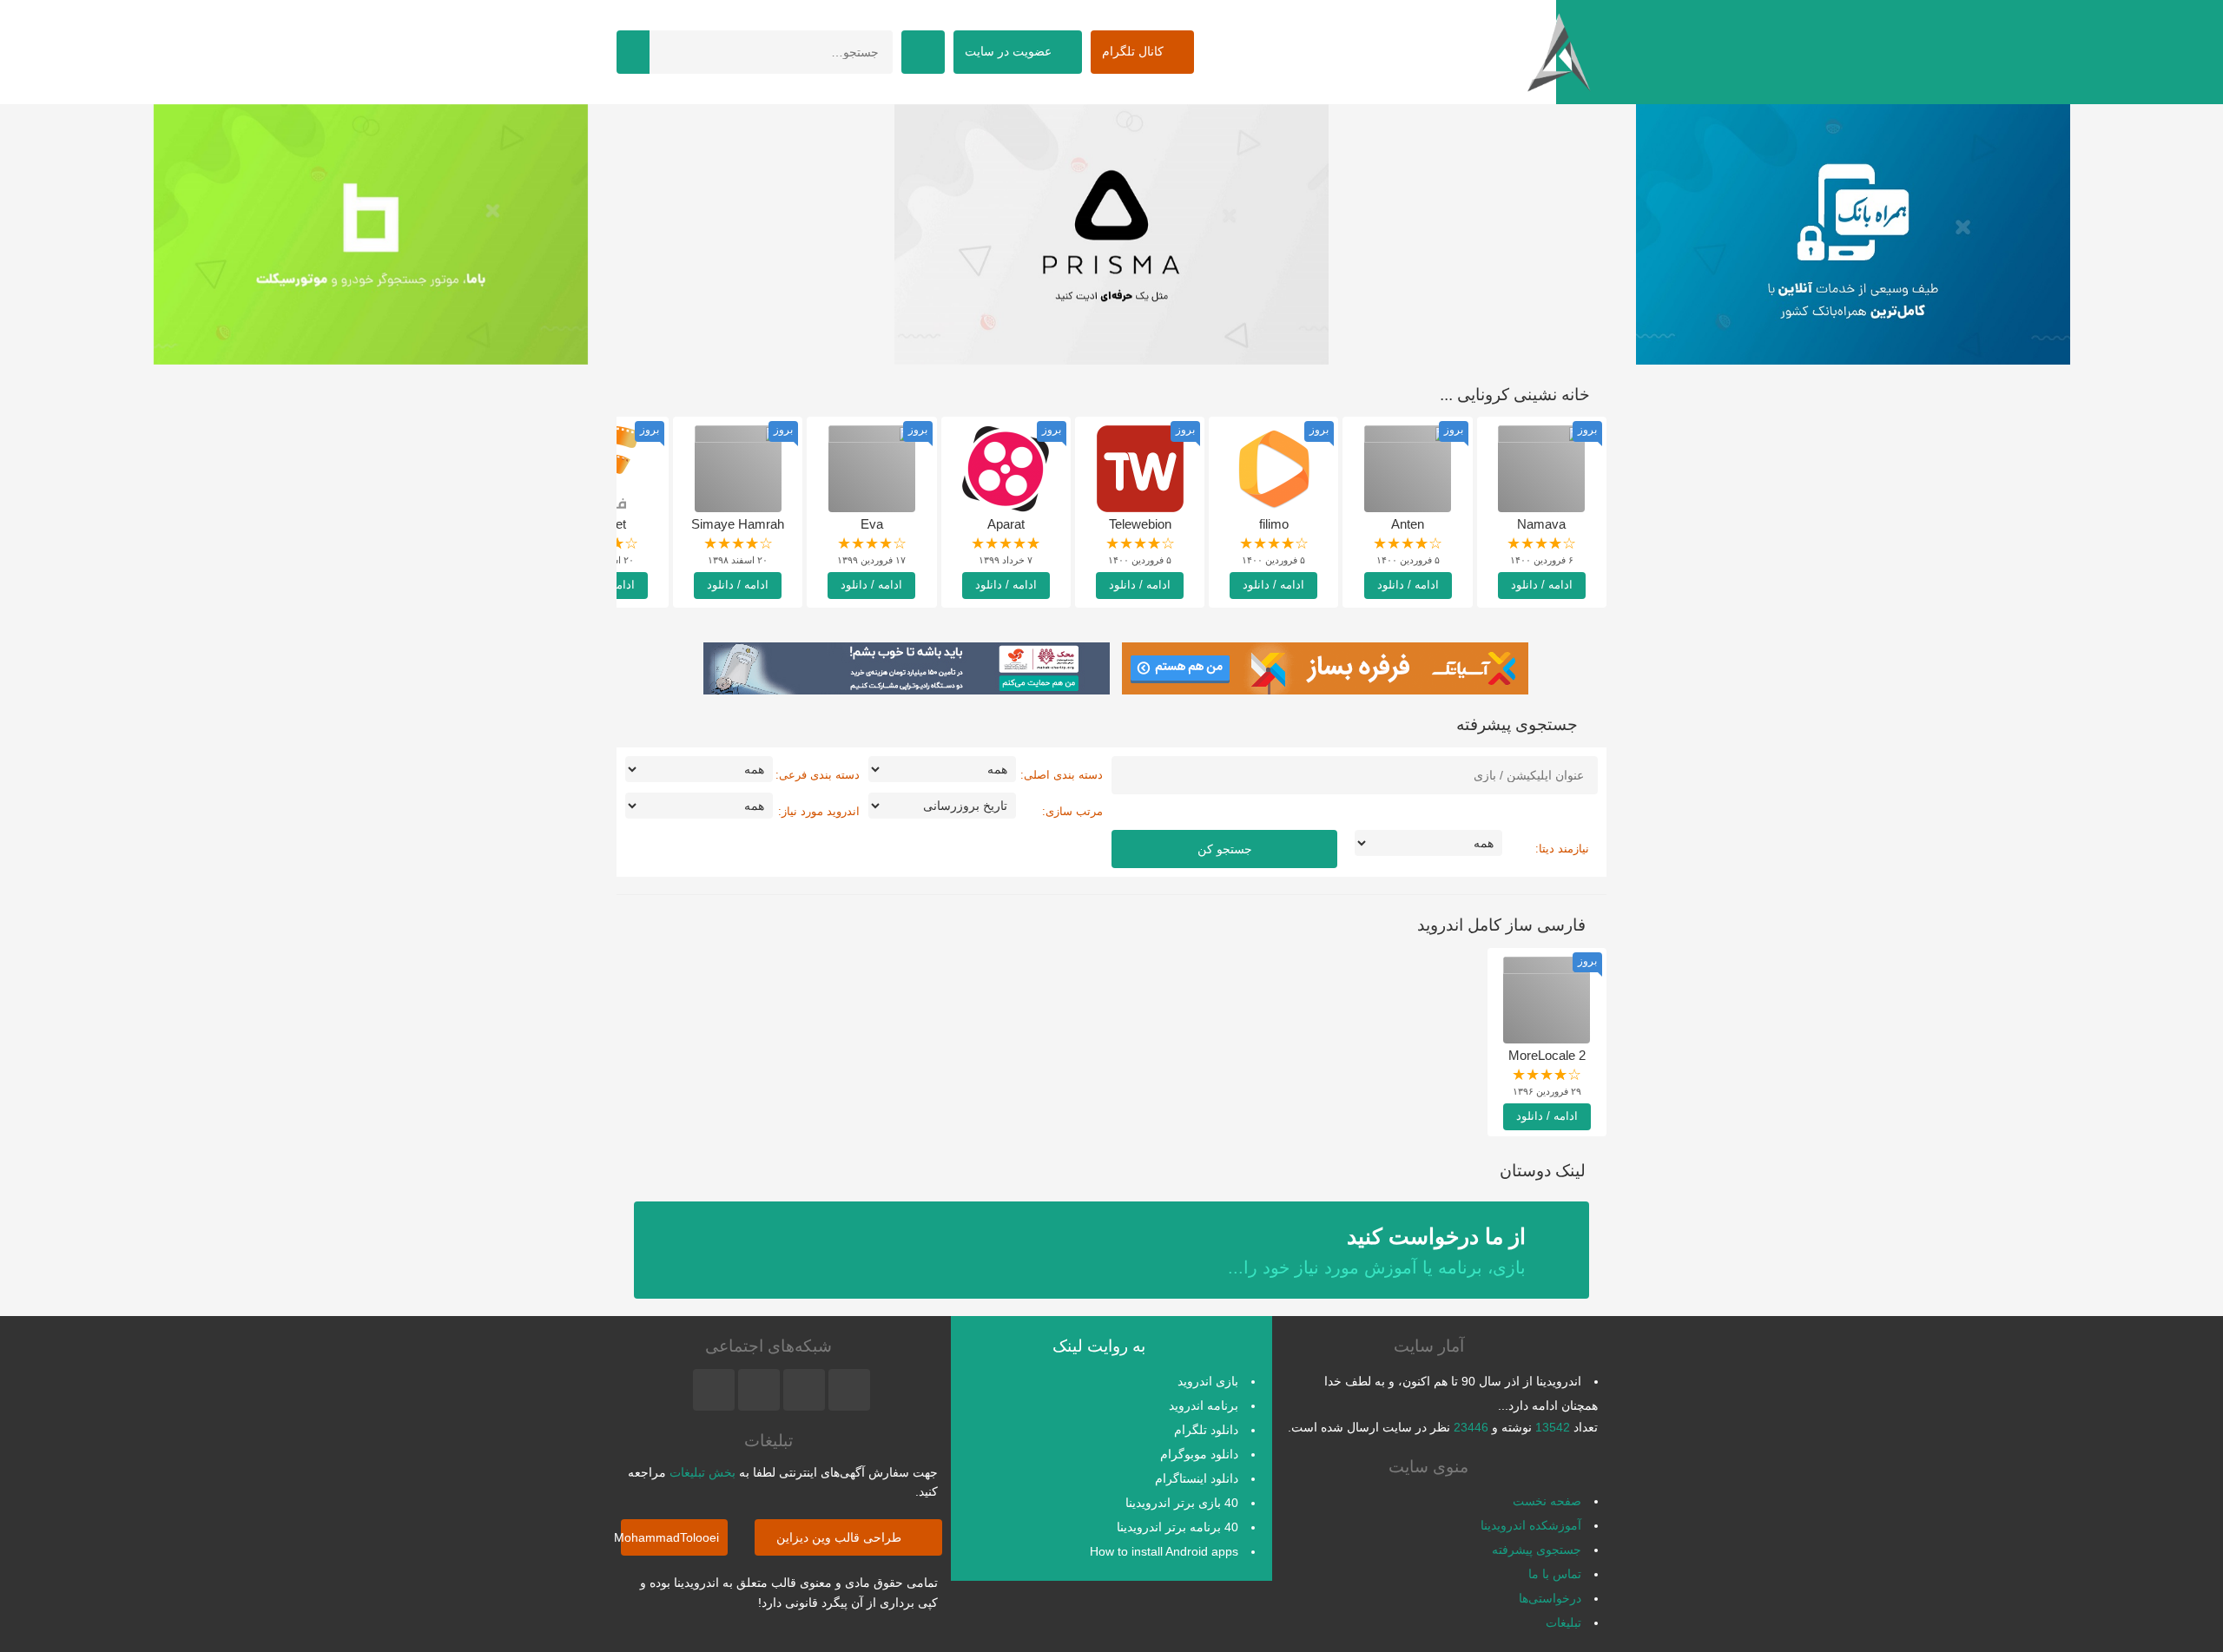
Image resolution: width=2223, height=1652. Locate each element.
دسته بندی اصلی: (1062, 775)
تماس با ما (1555, 1574)
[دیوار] (1111, 234)
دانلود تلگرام (1206, 1430)
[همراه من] (1853, 234)
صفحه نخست (1547, 1501)
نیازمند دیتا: (1562, 849)
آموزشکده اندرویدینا (1531, 1525)
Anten (1408, 524)
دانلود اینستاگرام (1197, 1478)
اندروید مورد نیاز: (819, 811)
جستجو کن (1225, 849)
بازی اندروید (1208, 1381)
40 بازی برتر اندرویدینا (1182, 1503)
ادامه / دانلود (1542, 585)
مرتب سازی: (1072, 811)
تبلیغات (1563, 1622)
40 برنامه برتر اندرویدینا (1177, 1527)
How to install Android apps (1164, 1551)
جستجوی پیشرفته (1537, 1550)
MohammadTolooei (670, 1537)
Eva (872, 524)
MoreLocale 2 (1547, 1055)
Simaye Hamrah (738, 524)
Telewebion (1140, 524)
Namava (1541, 524)
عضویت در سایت (1010, 51)
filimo (1274, 524)
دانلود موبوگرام (1199, 1454)
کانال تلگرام (1135, 51)
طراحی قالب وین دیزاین (841, 1537)
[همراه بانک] (370, 234)
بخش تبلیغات (703, 1472)
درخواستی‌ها (1550, 1598)
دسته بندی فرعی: (818, 775)
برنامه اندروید (1204, 1405)
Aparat (1006, 524)
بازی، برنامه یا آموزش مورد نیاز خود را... (1377, 1251)
